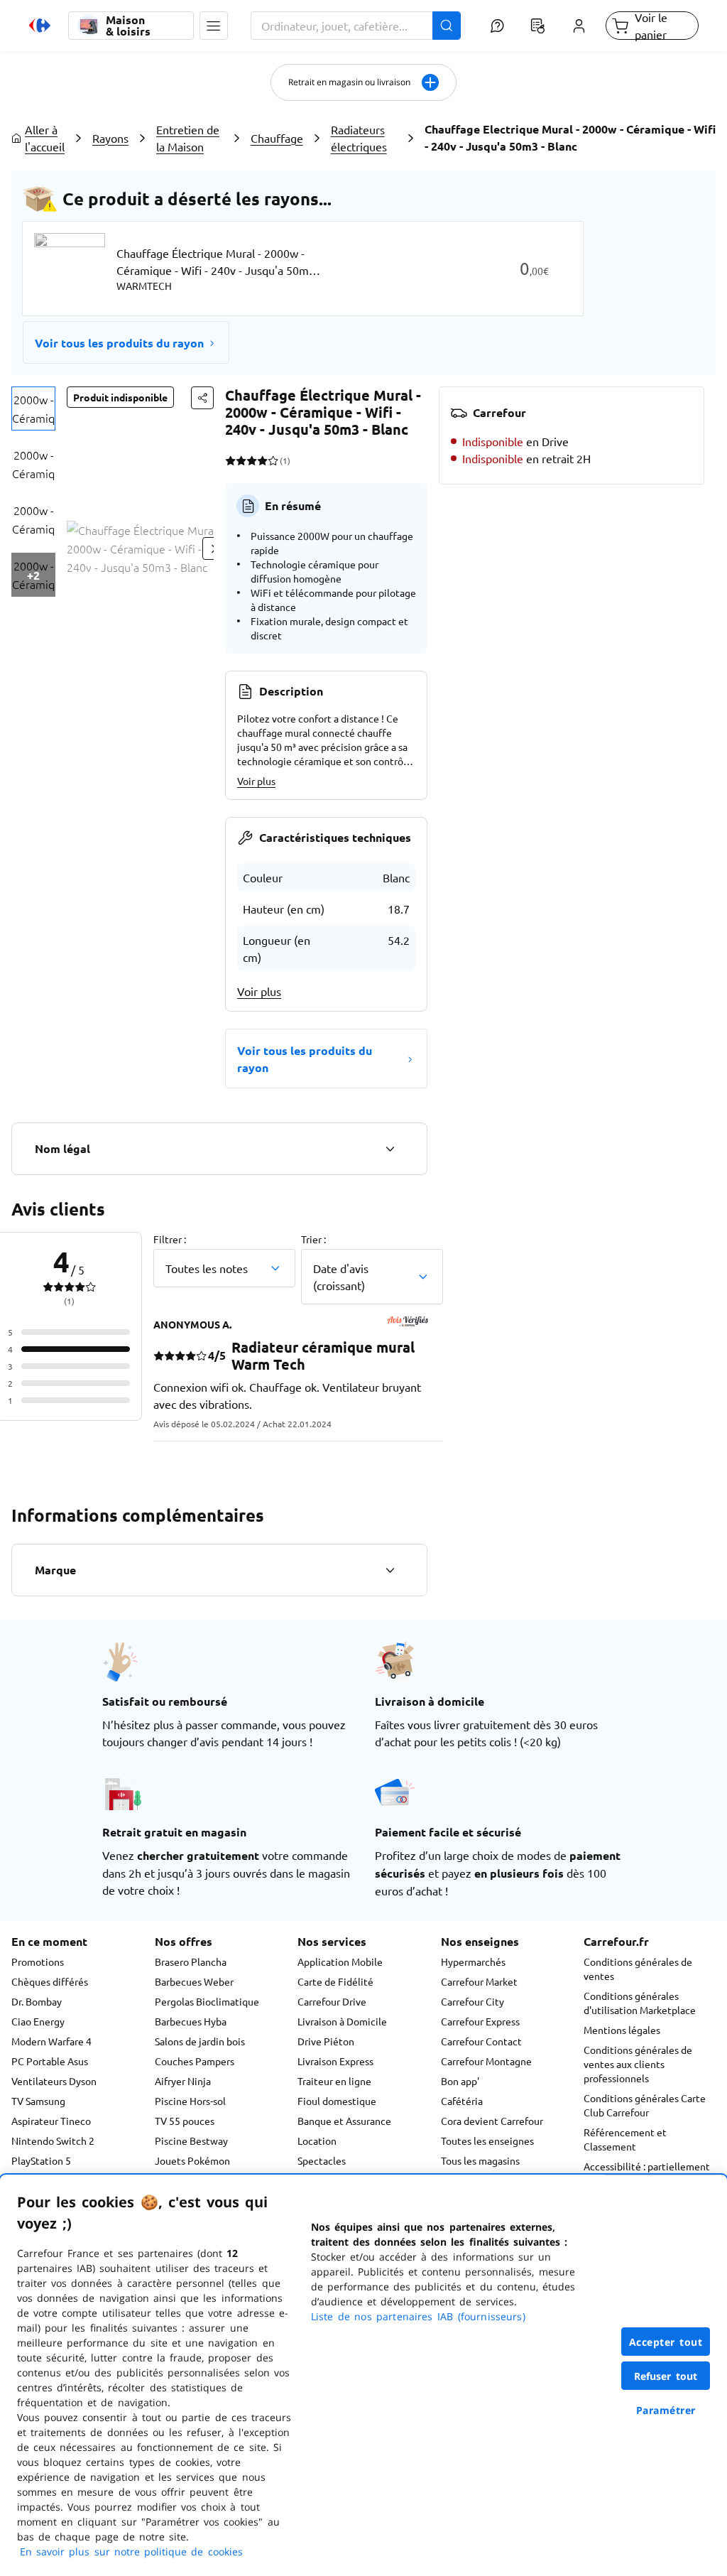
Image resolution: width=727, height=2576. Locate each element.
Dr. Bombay (37, 2001)
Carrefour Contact (481, 2041)
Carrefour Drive (332, 2001)
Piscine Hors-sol (190, 2101)
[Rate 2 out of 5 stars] (241, 460)
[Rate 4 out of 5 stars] (262, 460)
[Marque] (390, 1570)
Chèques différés (50, 1981)
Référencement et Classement (625, 2139)
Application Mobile (340, 1961)
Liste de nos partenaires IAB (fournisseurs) (418, 2316)
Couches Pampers (195, 2061)
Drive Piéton (326, 2041)
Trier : (313, 1239)
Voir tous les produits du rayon (119, 343)
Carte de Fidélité (335, 1981)
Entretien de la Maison (188, 138)
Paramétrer (666, 2410)
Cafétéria (462, 2101)
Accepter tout (666, 2342)
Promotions (38, 1961)
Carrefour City (472, 2001)
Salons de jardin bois (200, 2041)
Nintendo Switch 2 (53, 2141)
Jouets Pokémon (192, 2160)
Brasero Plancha (191, 1961)
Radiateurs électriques (359, 138)
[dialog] (363, 2375)
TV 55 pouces (185, 2121)
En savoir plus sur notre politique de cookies (131, 2551)
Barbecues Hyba (191, 2021)
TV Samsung (38, 2101)
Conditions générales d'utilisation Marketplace (640, 2003)
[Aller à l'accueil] (40, 26)
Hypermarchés (473, 1961)
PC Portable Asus (50, 2061)
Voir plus (256, 781)
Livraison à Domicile (342, 2021)
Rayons (110, 138)
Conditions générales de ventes (638, 1969)
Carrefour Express (480, 2021)
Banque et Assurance (344, 2121)
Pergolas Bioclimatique (207, 2001)
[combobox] (356, 26)
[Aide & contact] (497, 26)
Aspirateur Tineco (51, 2121)
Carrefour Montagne (486, 2061)
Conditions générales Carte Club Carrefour (645, 2105)
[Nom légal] (390, 1149)
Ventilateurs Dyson (54, 2081)
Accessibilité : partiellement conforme (647, 2173)
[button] (214, 26)
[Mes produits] (538, 26)
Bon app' (460, 2081)
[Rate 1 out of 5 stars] (230, 460)
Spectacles (322, 2160)
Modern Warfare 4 (51, 2041)
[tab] (33, 408)
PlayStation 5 (41, 2160)
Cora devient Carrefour (492, 2121)
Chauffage (277, 138)
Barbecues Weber (194, 1981)
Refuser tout (666, 2376)
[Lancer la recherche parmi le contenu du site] (447, 26)
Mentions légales (622, 2030)
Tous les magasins (480, 2160)
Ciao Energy (38, 2021)
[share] (202, 398)
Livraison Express (335, 2061)
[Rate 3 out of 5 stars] (252, 460)
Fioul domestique (337, 2101)
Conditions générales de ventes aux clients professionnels (638, 2064)
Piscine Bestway (191, 2141)
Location (317, 2141)
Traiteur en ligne (334, 2081)
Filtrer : (170, 1239)
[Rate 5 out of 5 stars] (273, 460)
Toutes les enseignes (487, 2141)
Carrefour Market (479, 1981)
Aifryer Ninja (183, 2081)
